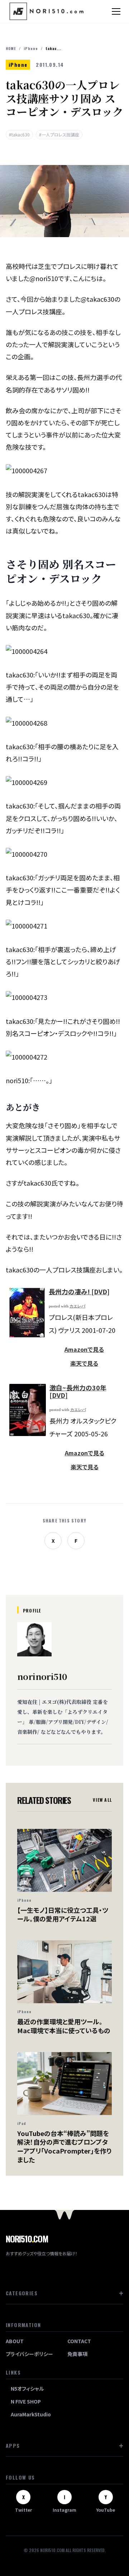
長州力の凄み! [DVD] (79, 1291)
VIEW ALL (102, 1800)
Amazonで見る (84, 1349)
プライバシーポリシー (29, 2354)
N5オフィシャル (27, 2389)
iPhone (31, 48)
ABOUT (15, 2341)
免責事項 (77, 2354)
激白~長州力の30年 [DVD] (78, 1391)
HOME (11, 48)
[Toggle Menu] (116, 11)
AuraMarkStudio (31, 2414)
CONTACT (79, 2341)
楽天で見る (84, 1363)
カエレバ (77, 1306)
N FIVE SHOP (26, 2401)
